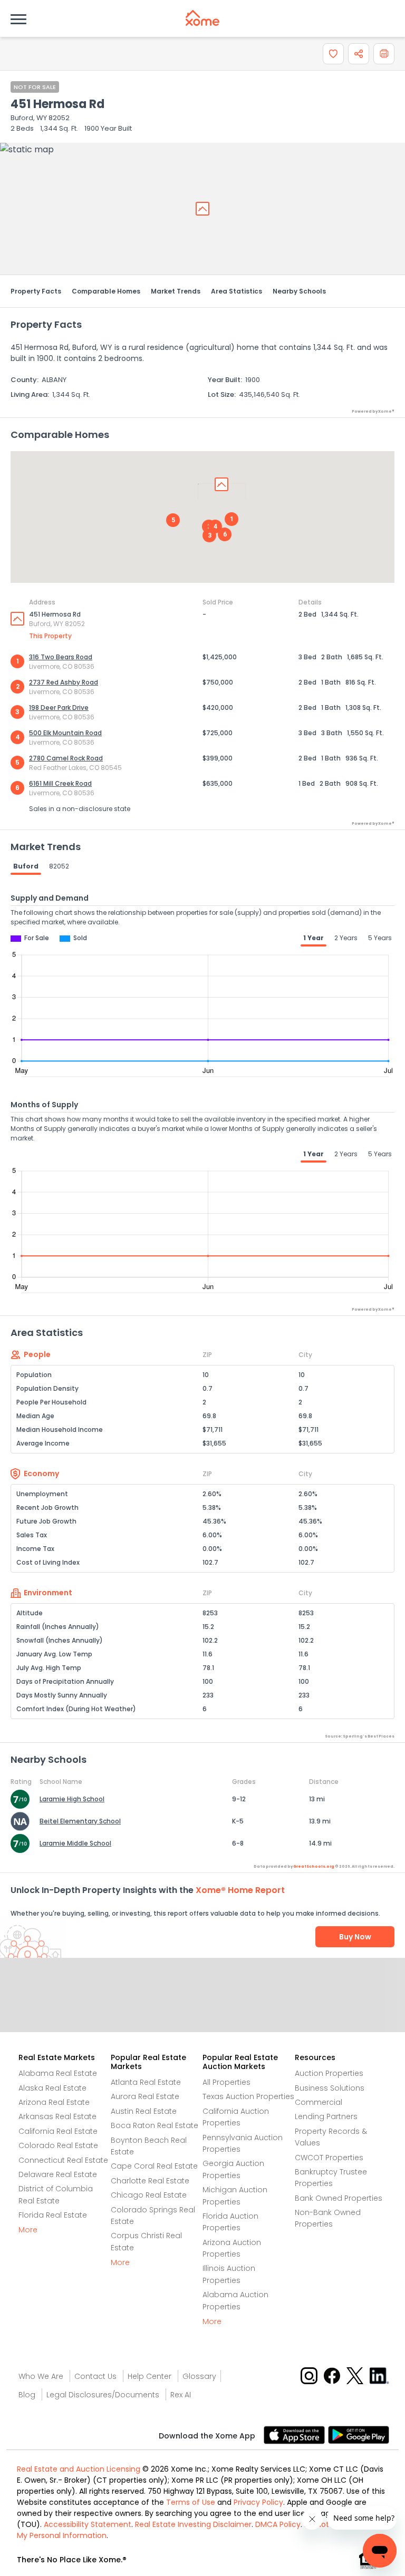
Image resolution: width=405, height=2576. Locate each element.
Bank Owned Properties (339, 2198)
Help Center (150, 2376)
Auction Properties (329, 2073)
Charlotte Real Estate (150, 2181)
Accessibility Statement (88, 2524)
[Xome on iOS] (296, 2434)
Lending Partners (326, 2116)
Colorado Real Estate (58, 2145)
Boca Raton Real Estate (155, 2125)
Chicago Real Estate (149, 2195)
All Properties (226, 2082)
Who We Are (41, 2376)
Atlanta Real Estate (146, 2082)
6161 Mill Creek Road (60, 783)
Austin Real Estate (144, 2111)
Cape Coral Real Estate (154, 2166)
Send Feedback (203, 2006)
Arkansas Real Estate (57, 2116)
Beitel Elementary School (80, 1821)
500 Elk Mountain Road (65, 733)
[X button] (356, 2375)
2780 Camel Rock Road (66, 758)
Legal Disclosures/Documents (103, 2395)
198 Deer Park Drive (59, 708)
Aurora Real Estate (145, 2096)
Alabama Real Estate (58, 2073)
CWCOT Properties (329, 2158)
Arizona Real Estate (54, 2102)
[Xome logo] (202, 18)
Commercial (319, 2102)
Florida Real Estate (53, 2215)
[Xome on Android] (359, 2434)
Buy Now (355, 1937)
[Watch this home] (333, 54)
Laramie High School (72, 1799)
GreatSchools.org (314, 1866)
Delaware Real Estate (58, 2174)
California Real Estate (58, 2131)
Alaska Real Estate (52, 2088)
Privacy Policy (258, 2502)
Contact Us (95, 2376)
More (28, 2230)
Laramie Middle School (75, 1843)
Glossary (199, 2376)
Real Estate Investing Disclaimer (193, 2524)
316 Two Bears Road (61, 657)
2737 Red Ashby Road (64, 682)
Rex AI (181, 2395)
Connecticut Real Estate (63, 2160)
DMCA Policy (278, 2524)
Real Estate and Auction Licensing (79, 2469)
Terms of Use (191, 2502)
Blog (27, 2395)
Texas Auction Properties (248, 2096)
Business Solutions (330, 2088)
